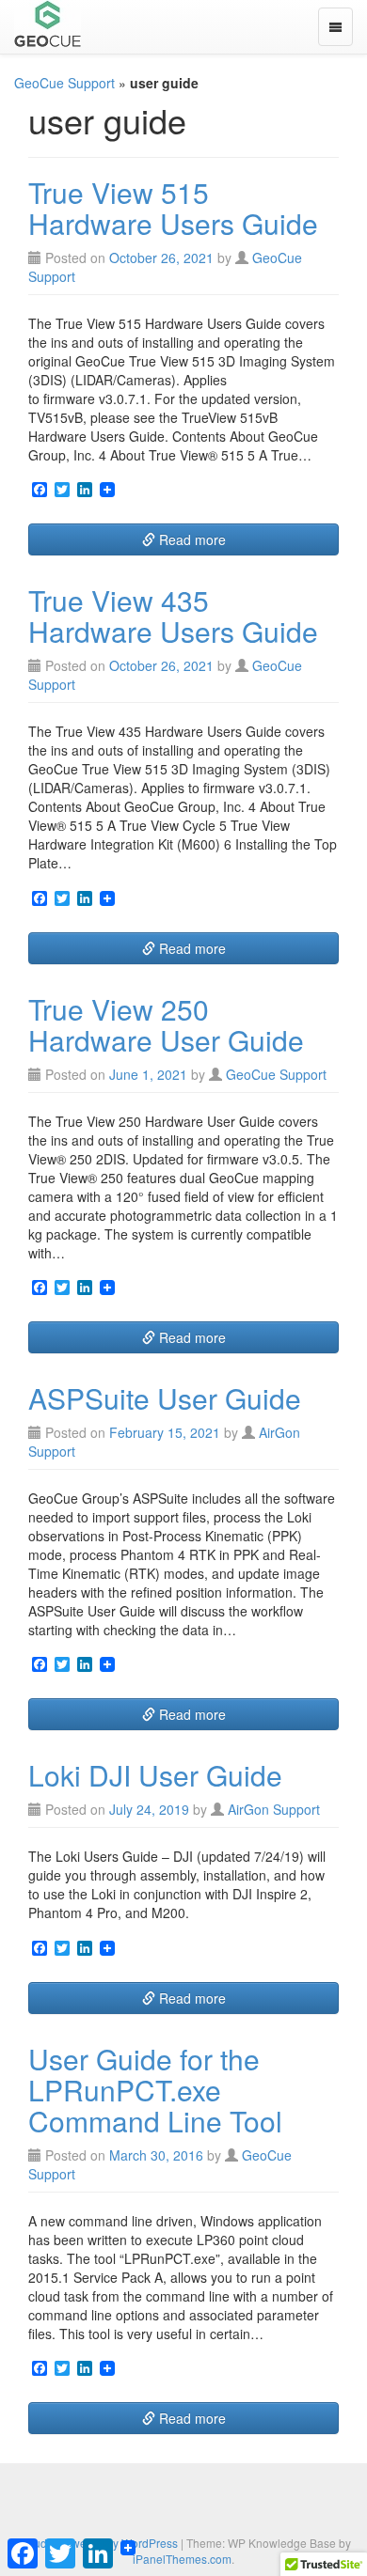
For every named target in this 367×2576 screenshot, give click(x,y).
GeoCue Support (64, 83)
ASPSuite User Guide (165, 1398)
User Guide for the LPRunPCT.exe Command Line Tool (155, 2090)
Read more (191, 539)
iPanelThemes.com (182, 2559)
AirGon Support (274, 1809)
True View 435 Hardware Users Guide (173, 616)
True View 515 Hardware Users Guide (173, 208)
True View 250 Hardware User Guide (166, 1024)
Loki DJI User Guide (155, 1775)
